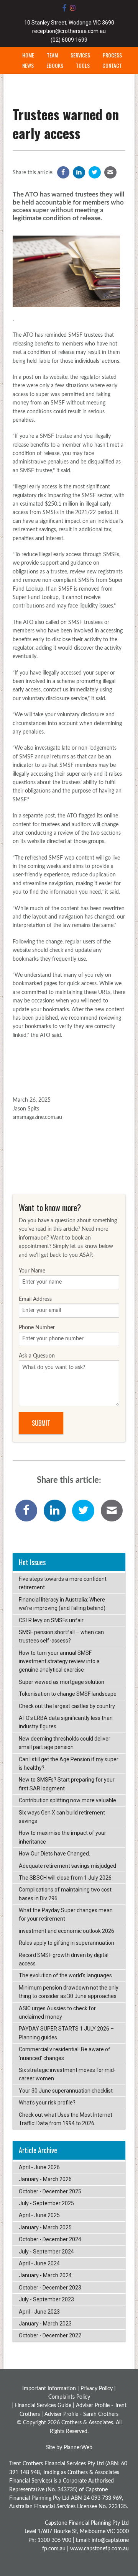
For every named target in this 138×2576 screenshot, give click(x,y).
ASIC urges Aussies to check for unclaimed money (57, 2013)
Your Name (32, 1271)
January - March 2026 (45, 2179)
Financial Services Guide (43, 2406)
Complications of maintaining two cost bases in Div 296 (65, 1894)
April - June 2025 (39, 2215)
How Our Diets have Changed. (54, 1854)
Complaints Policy (69, 2397)
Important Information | (51, 2389)
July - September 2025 (46, 2203)
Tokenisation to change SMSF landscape (68, 1694)
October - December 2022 (50, 2335)
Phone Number (37, 1328)
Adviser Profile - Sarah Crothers (81, 2414)
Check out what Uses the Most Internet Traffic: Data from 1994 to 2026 (66, 2119)
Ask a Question (37, 1356)
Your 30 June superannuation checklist (66, 2091)
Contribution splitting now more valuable (67, 1800)
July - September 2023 (46, 2299)
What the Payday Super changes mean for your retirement (66, 1914)
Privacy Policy (97, 2389)
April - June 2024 (39, 2263)
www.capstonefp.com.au (99, 2549)
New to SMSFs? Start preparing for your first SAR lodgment (67, 1784)
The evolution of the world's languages (65, 1975)
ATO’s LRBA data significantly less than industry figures (66, 1722)
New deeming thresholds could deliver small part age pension (65, 1743)
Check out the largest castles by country (67, 1706)
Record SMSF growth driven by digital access (64, 1959)
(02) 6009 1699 (69, 40)
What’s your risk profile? (47, 2103)
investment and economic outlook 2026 (67, 1931)
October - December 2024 (50, 2239)
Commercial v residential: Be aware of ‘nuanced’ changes (65, 2054)
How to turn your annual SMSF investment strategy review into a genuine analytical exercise (59, 1661)
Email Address (35, 1299)
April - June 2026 (39, 2167)
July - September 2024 (46, 2252)
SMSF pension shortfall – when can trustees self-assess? (61, 1636)
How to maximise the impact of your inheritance (62, 1837)
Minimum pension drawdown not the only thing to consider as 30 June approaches (69, 1992)
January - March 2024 (45, 2275)
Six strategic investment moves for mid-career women (67, 2074)
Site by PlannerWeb (69, 2448)
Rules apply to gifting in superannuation (67, 1943)
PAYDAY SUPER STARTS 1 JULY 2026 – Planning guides (66, 2033)
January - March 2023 (45, 2324)
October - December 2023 (50, 2288)
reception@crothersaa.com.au (69, 31)
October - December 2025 (50, 2191)
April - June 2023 (39, 2312)
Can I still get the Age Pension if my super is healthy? (69, 1764)
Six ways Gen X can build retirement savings (62, 1817)
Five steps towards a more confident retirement (63, 1583)
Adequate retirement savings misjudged (67, 1866)
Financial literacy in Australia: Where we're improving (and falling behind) (62, 1604)
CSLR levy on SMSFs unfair (51, 1620)
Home (28, 55)
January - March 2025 (45, 2227)
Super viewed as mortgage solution (62, 1682)
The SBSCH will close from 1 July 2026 (65, 1878)
